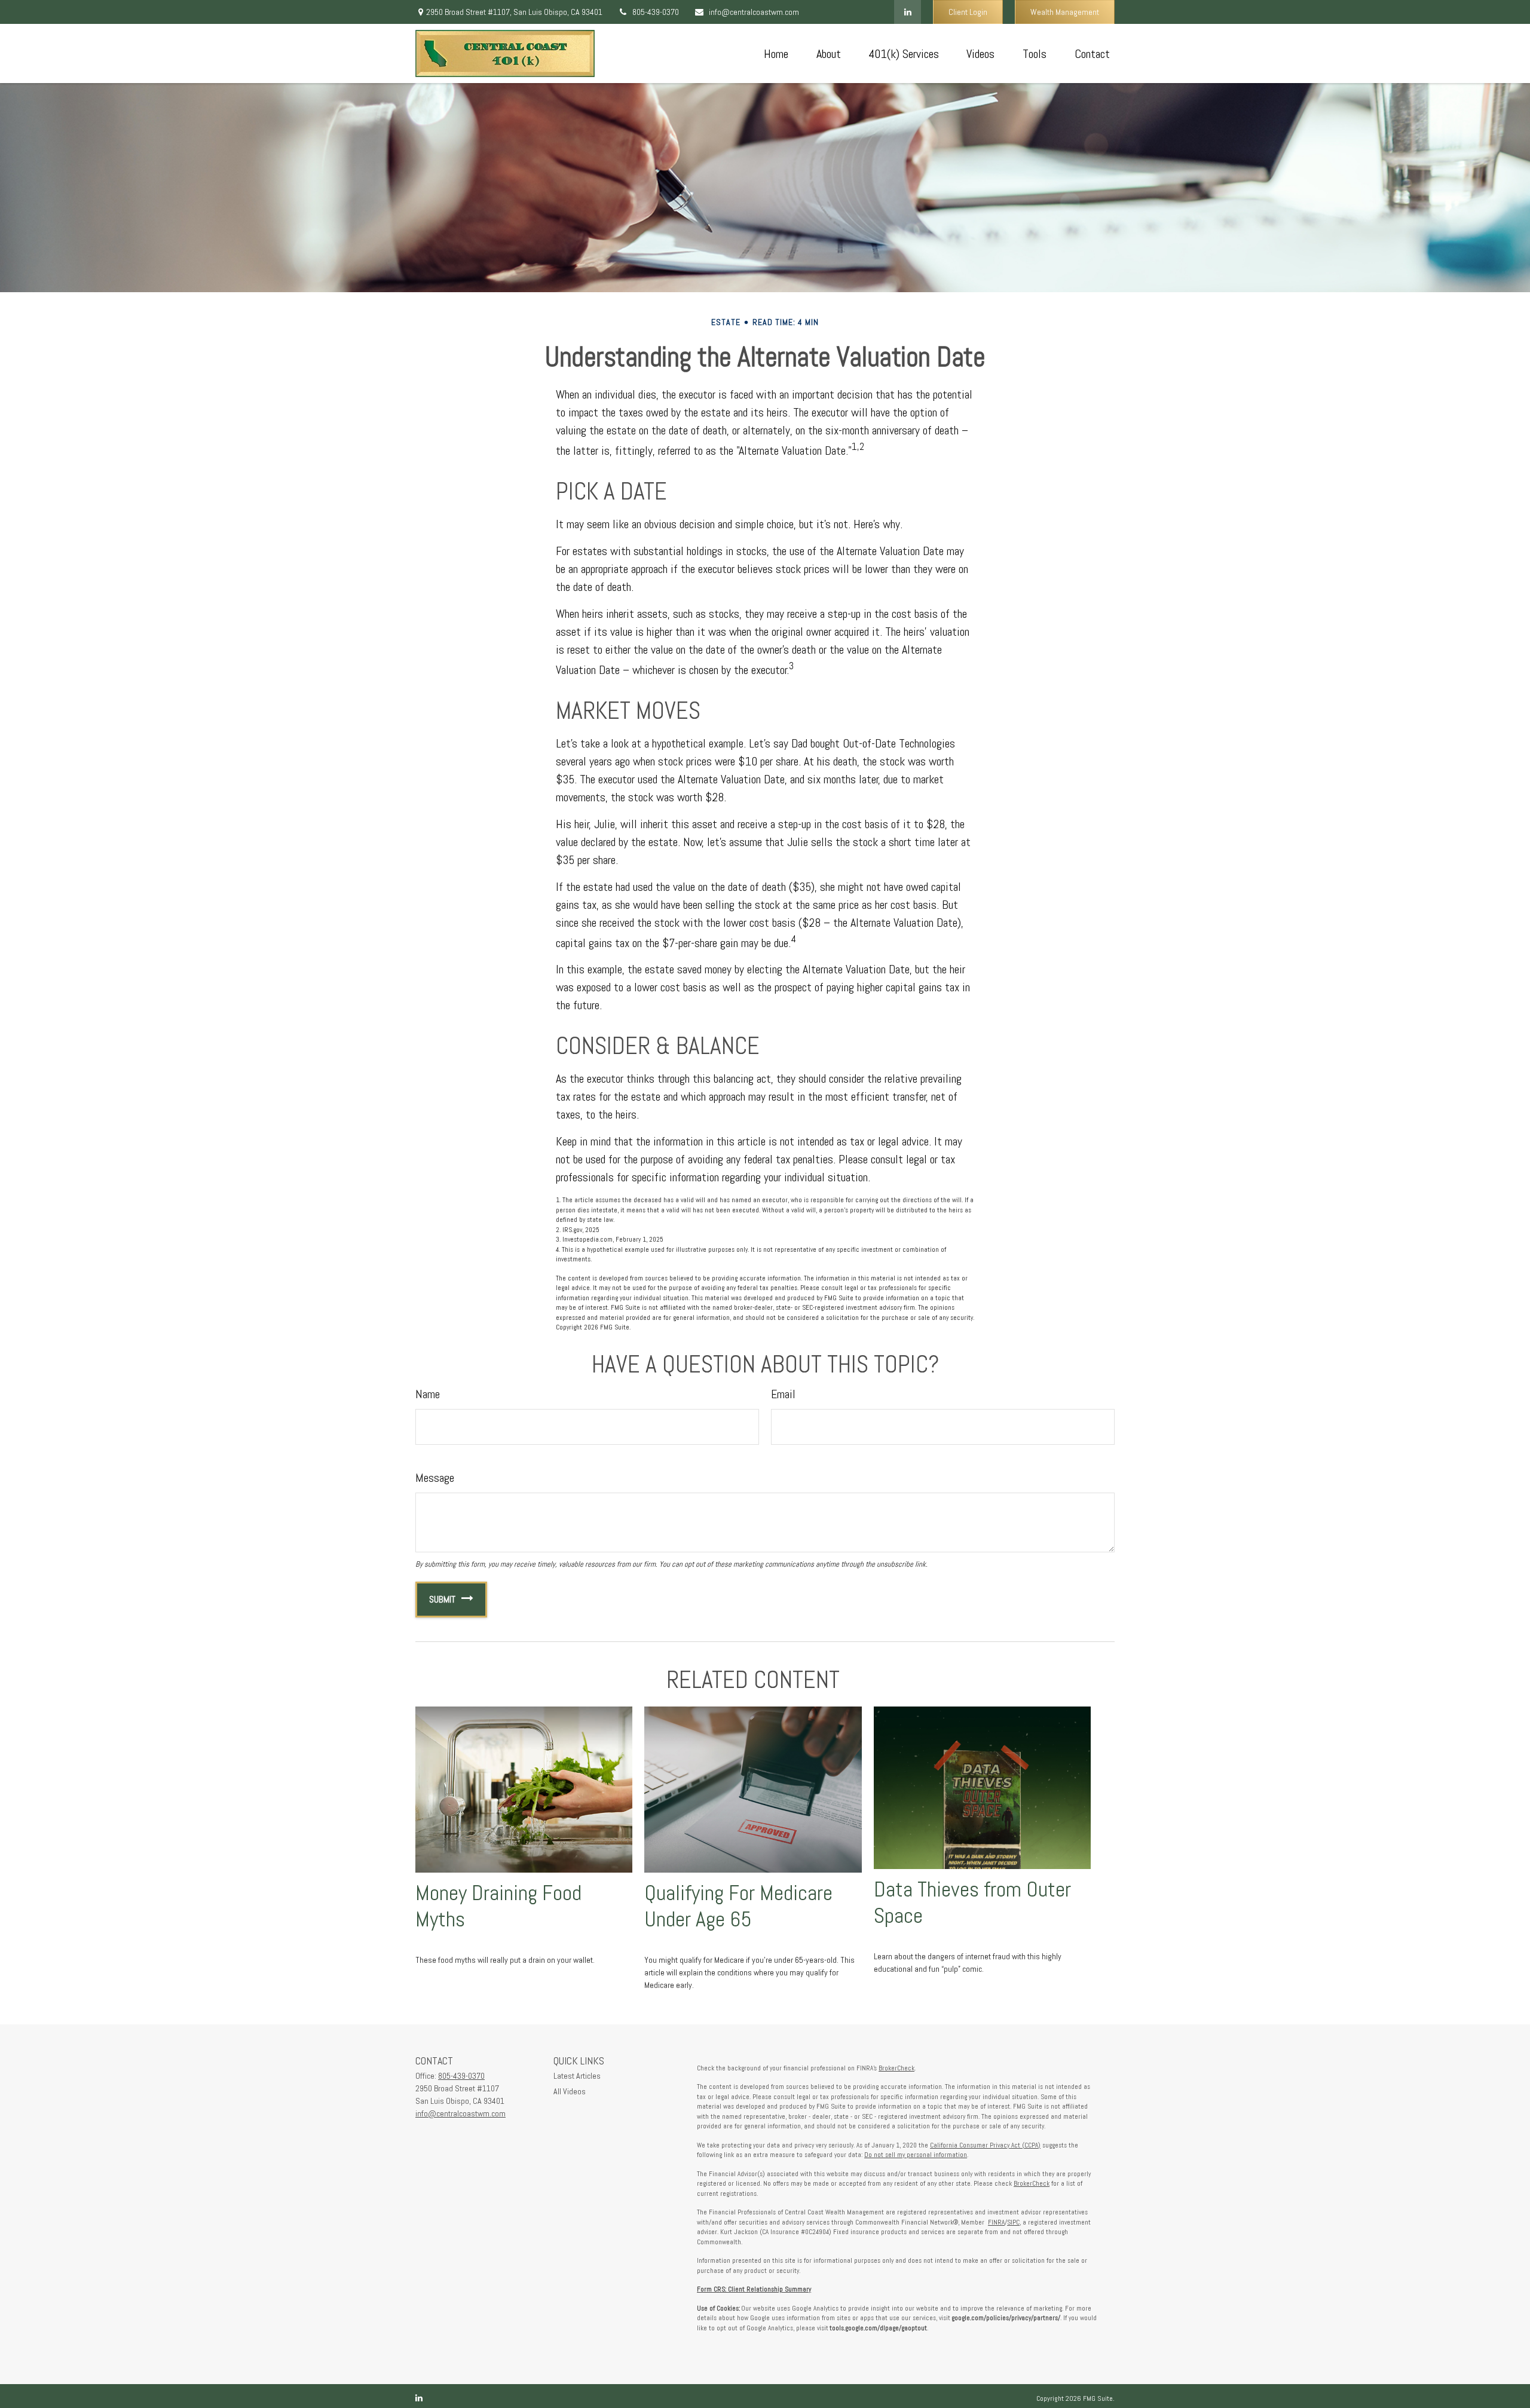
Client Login (968, 12)
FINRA (996, 2222)
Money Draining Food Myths (498, 1906)
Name (428, 1394)
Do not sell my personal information (916, 2155)
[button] (776, 54)
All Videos (570, 2091)
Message (435, 1478)
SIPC (1013, 2222)
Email (783, 1394)
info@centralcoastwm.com (754, 12)
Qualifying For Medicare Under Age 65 (738, 1906)
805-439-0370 (656, 12)
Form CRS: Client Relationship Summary (754, 2289)
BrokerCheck (896, 2068)
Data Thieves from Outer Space (972, 1902)
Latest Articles (577, 2076)
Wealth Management (1065, 12)
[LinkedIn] (908, 12)
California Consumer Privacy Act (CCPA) (985, 2145)
